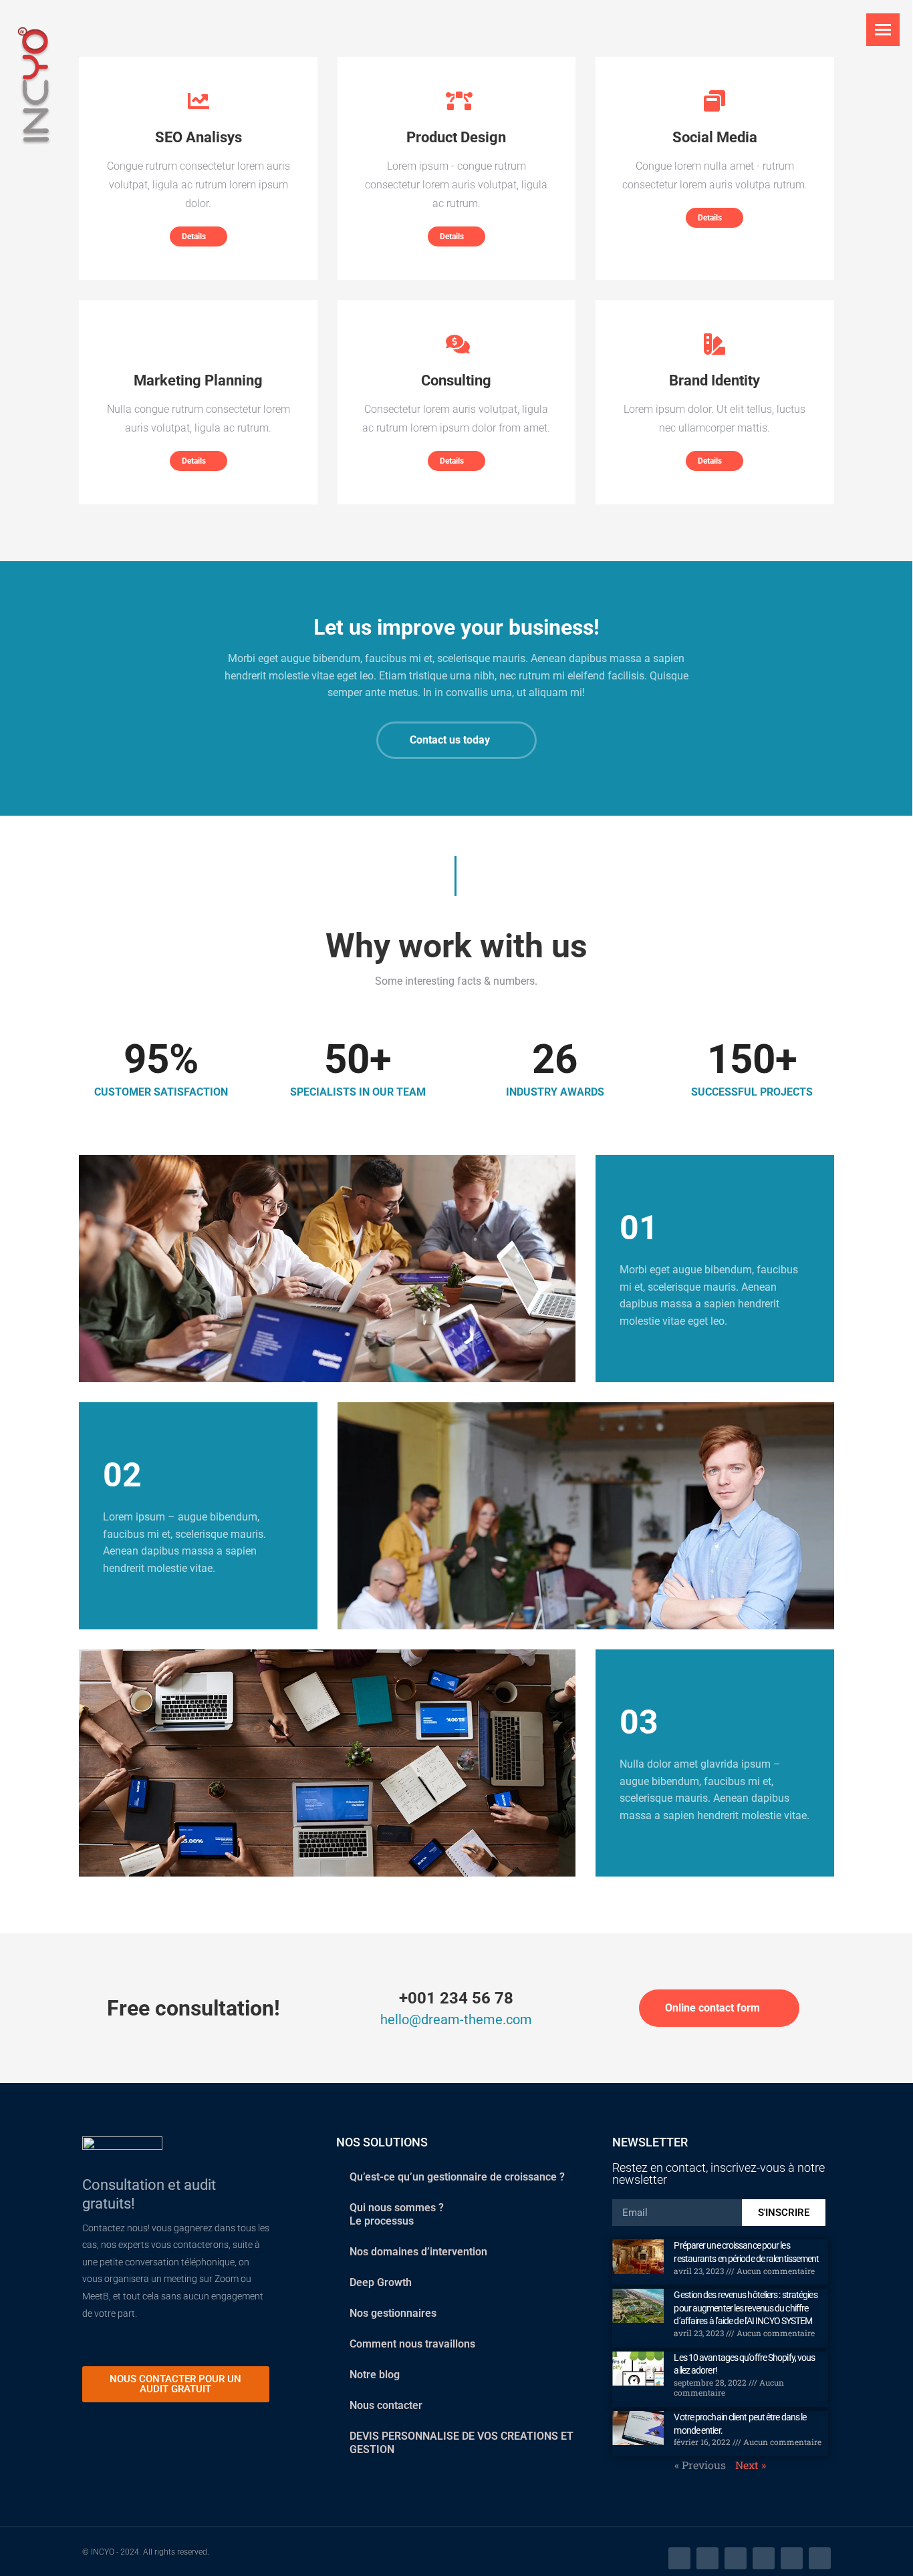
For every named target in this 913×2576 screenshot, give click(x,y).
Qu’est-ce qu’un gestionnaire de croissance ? (457, 2177)
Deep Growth (381, 2282)
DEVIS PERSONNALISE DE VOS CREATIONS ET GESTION (462, 2443)
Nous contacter (386, 2405)
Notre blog (375, 2375)
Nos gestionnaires (393, 2313)
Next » (751, 2465)
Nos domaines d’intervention (418, 2252)
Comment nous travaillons (412, 2344)
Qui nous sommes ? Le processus (397, 2214)
